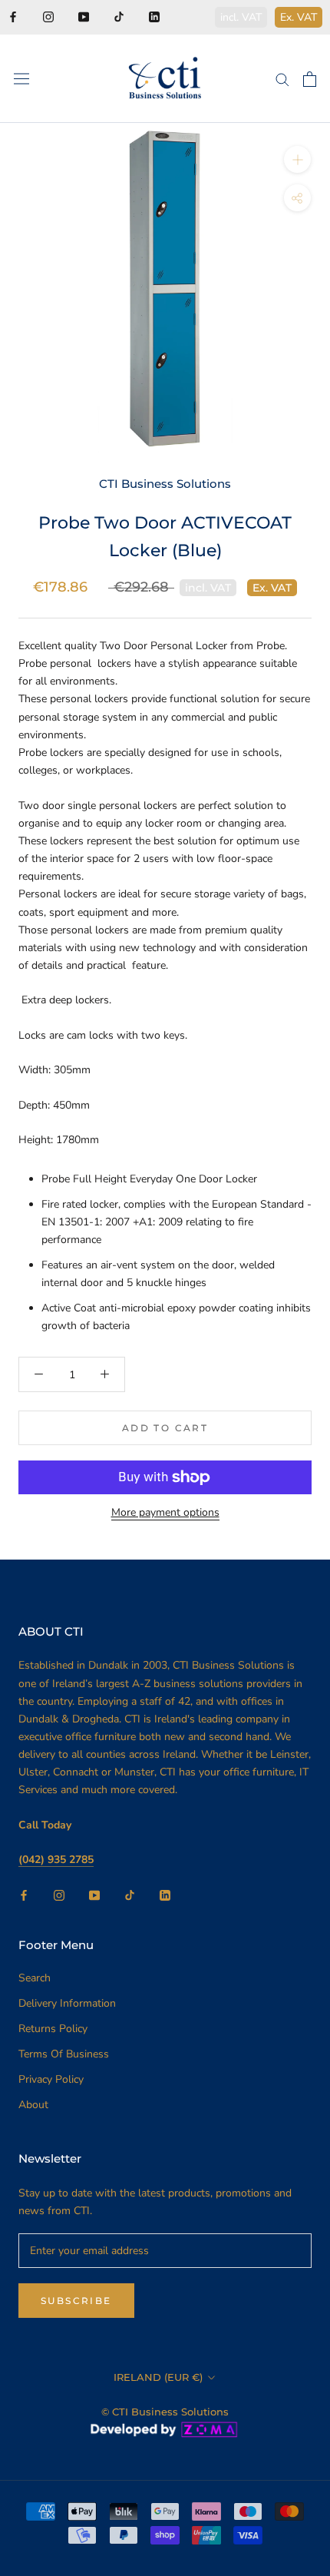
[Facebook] (13, 16)
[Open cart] (310, 79)
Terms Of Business (64, 2054)
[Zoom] (297, 159)
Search (35, 1978)
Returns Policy (53, 2029)
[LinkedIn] (154, 16)
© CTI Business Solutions (165, 2412)
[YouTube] (84, 16)
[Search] (282, 79)
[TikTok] (119, 16)
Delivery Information (67, 2003)
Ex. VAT (299, 17)
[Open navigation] (21, 79)
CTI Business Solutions (165, 484)
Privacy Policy (51, 2079)
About (33, 2105)
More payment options (165, 1512)
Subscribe (76, 2301)
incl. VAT (241, 17)
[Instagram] (48, 16)
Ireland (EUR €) (158, 2377)
